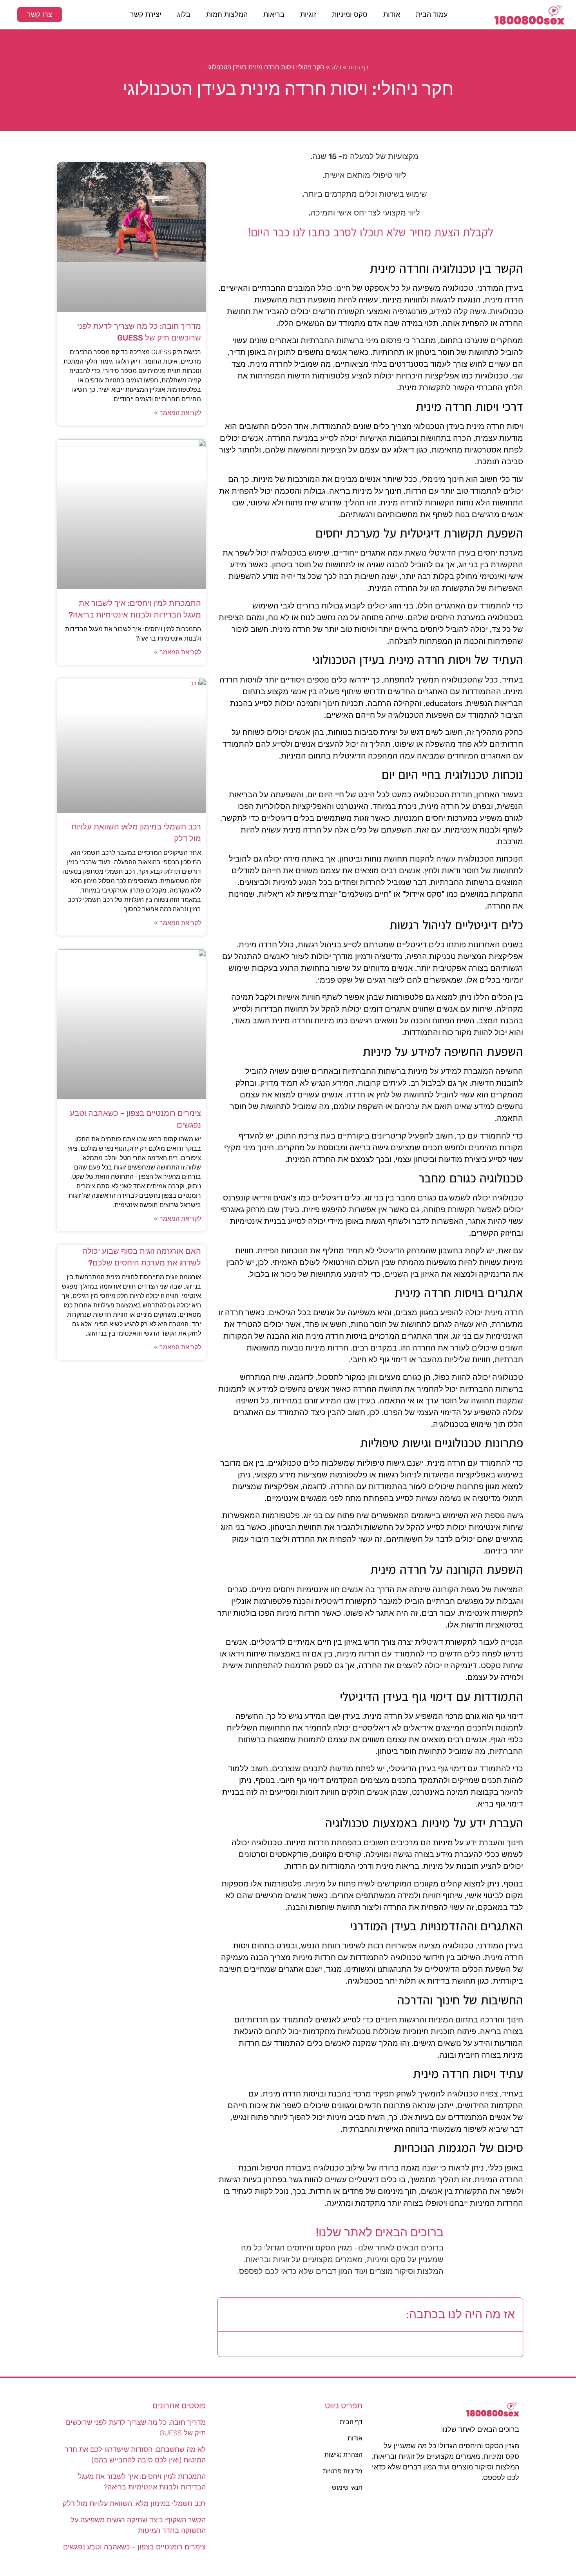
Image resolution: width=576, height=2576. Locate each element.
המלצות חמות (227, 14)
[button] (230, 2315)
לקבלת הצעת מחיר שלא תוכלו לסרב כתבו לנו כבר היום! (370, 232)
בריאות (274, 14)
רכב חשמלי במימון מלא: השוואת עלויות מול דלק (134, 2504)
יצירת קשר (146, 14)
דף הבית (359, 67)
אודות (392, 14)
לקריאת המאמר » (178, 413)
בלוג (184, 14)
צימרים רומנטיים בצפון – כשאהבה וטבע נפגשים (134, 2547)
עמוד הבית (432, 14)
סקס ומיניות (350, 14)
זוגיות (308, 14)
